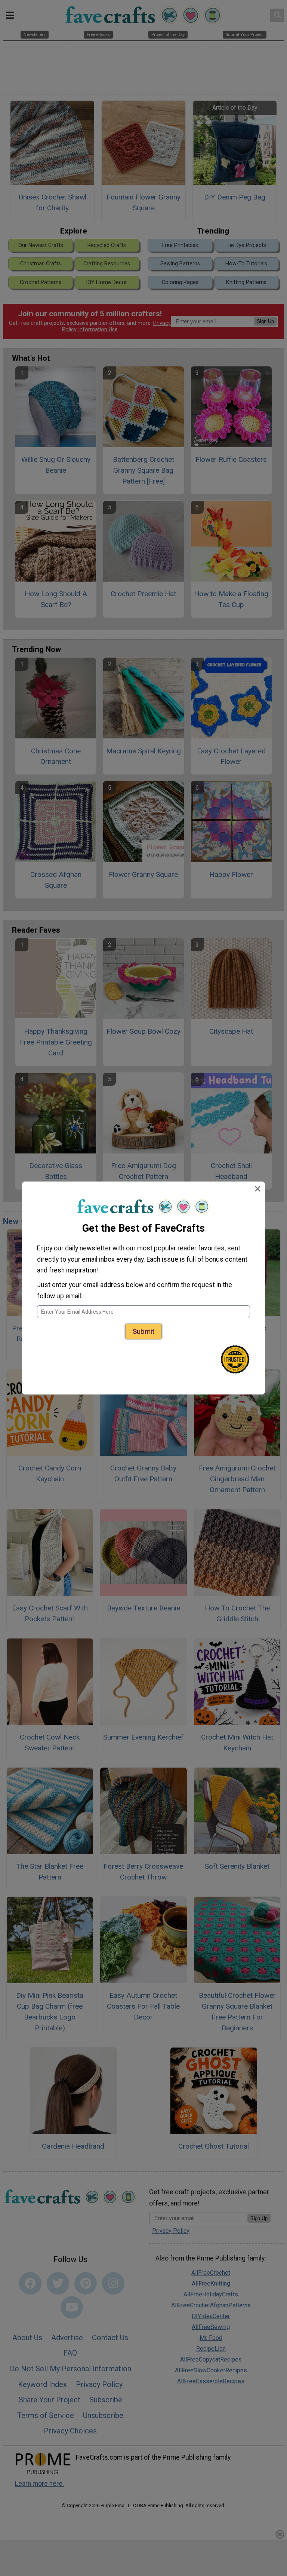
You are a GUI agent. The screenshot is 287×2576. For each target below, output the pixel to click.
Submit (143, 1331)
